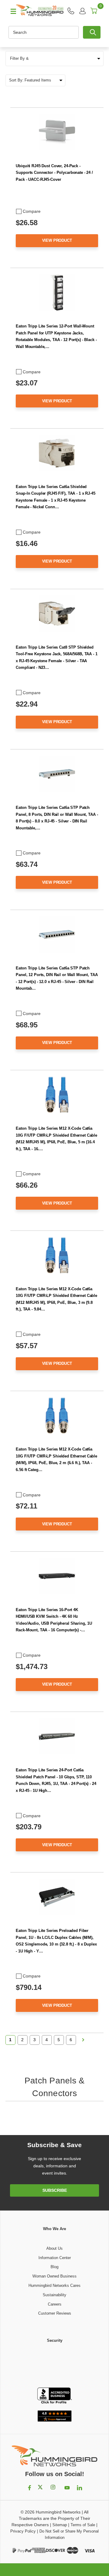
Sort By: (16, 80)
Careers (55, 2304)
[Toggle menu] (11, 11)
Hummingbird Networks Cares (54, 2286)
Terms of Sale (83, 2525)
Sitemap (60, 2525)
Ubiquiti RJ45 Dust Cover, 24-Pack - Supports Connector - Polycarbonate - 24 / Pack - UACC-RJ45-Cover (54, 173)
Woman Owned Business (54, 2276)
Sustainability (54, 2295)
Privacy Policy (23, 2531)
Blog (54, 2267)
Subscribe (55, 2190)
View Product (57, 240)
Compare (32, 211)
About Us (54, 2248)
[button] (54, 59)
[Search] (92, 32)
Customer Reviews (55, 2313)
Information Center (55, 2258)
